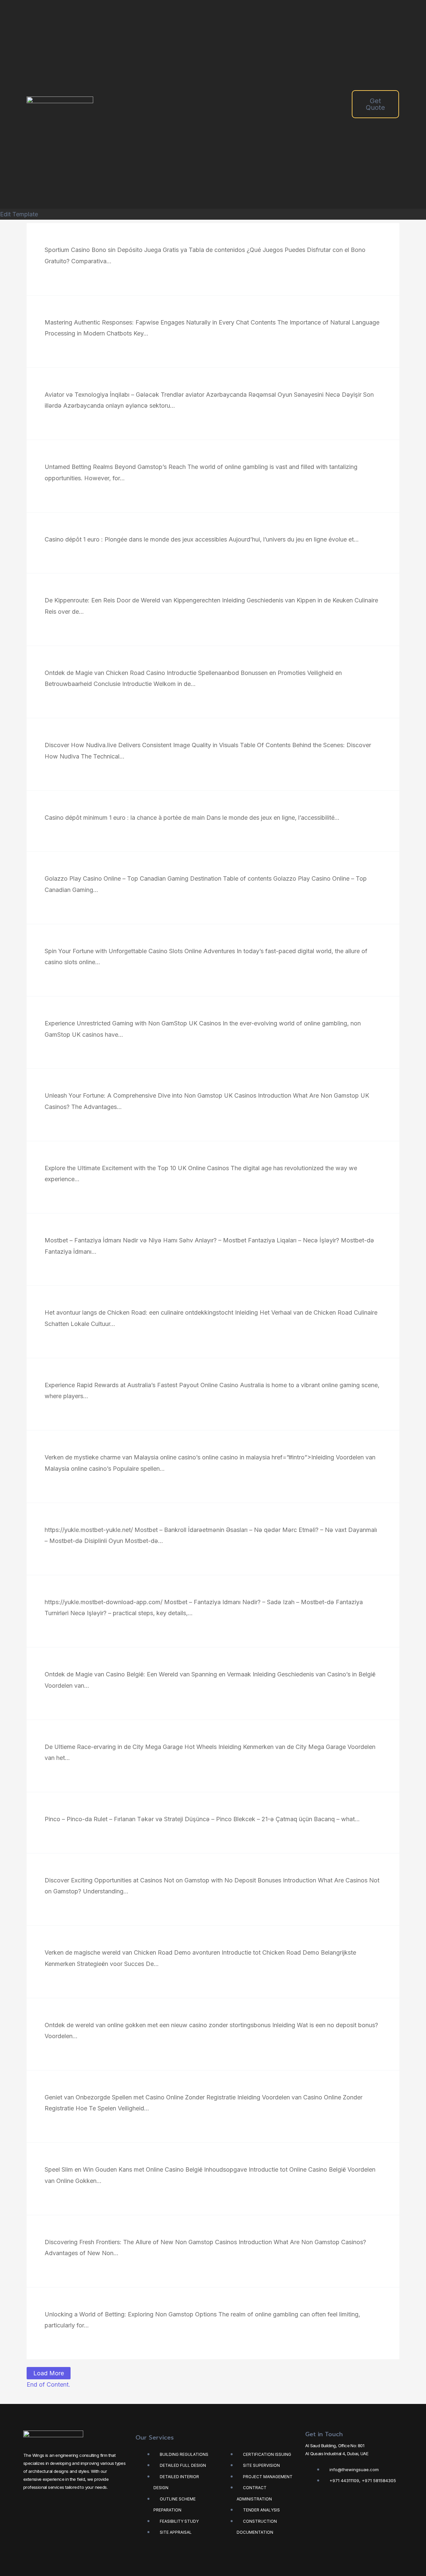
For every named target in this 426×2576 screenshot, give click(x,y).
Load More (49, 2373)
